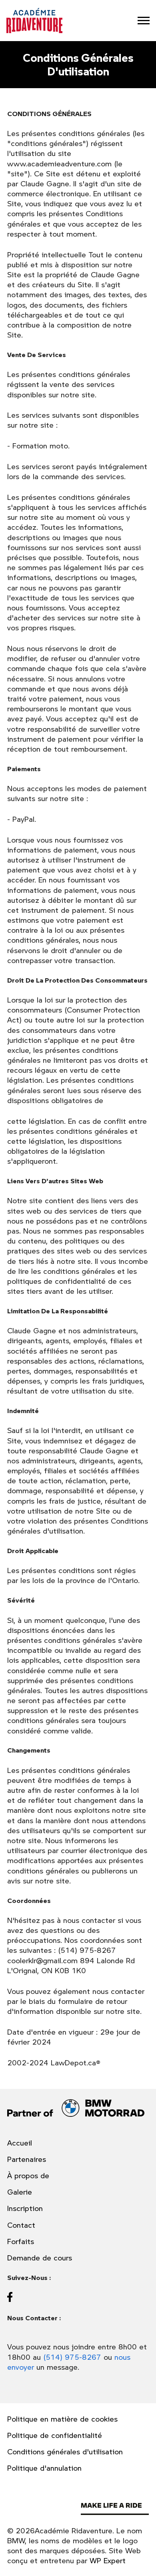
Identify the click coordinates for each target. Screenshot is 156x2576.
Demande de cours (40, 2258)
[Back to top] (142, 2558)
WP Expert (108, 2560)
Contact (21, 2225)
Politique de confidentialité (55, 2435)
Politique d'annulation (44, 2468)
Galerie (20, 2192)
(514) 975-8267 (72, 2357)
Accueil (20, 2143)
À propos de (28, 2176)
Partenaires (27, 2159)
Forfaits (21, 2241)
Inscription (25, 2208)
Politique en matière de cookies (62, 2419)
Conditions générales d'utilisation (65, 2452)
